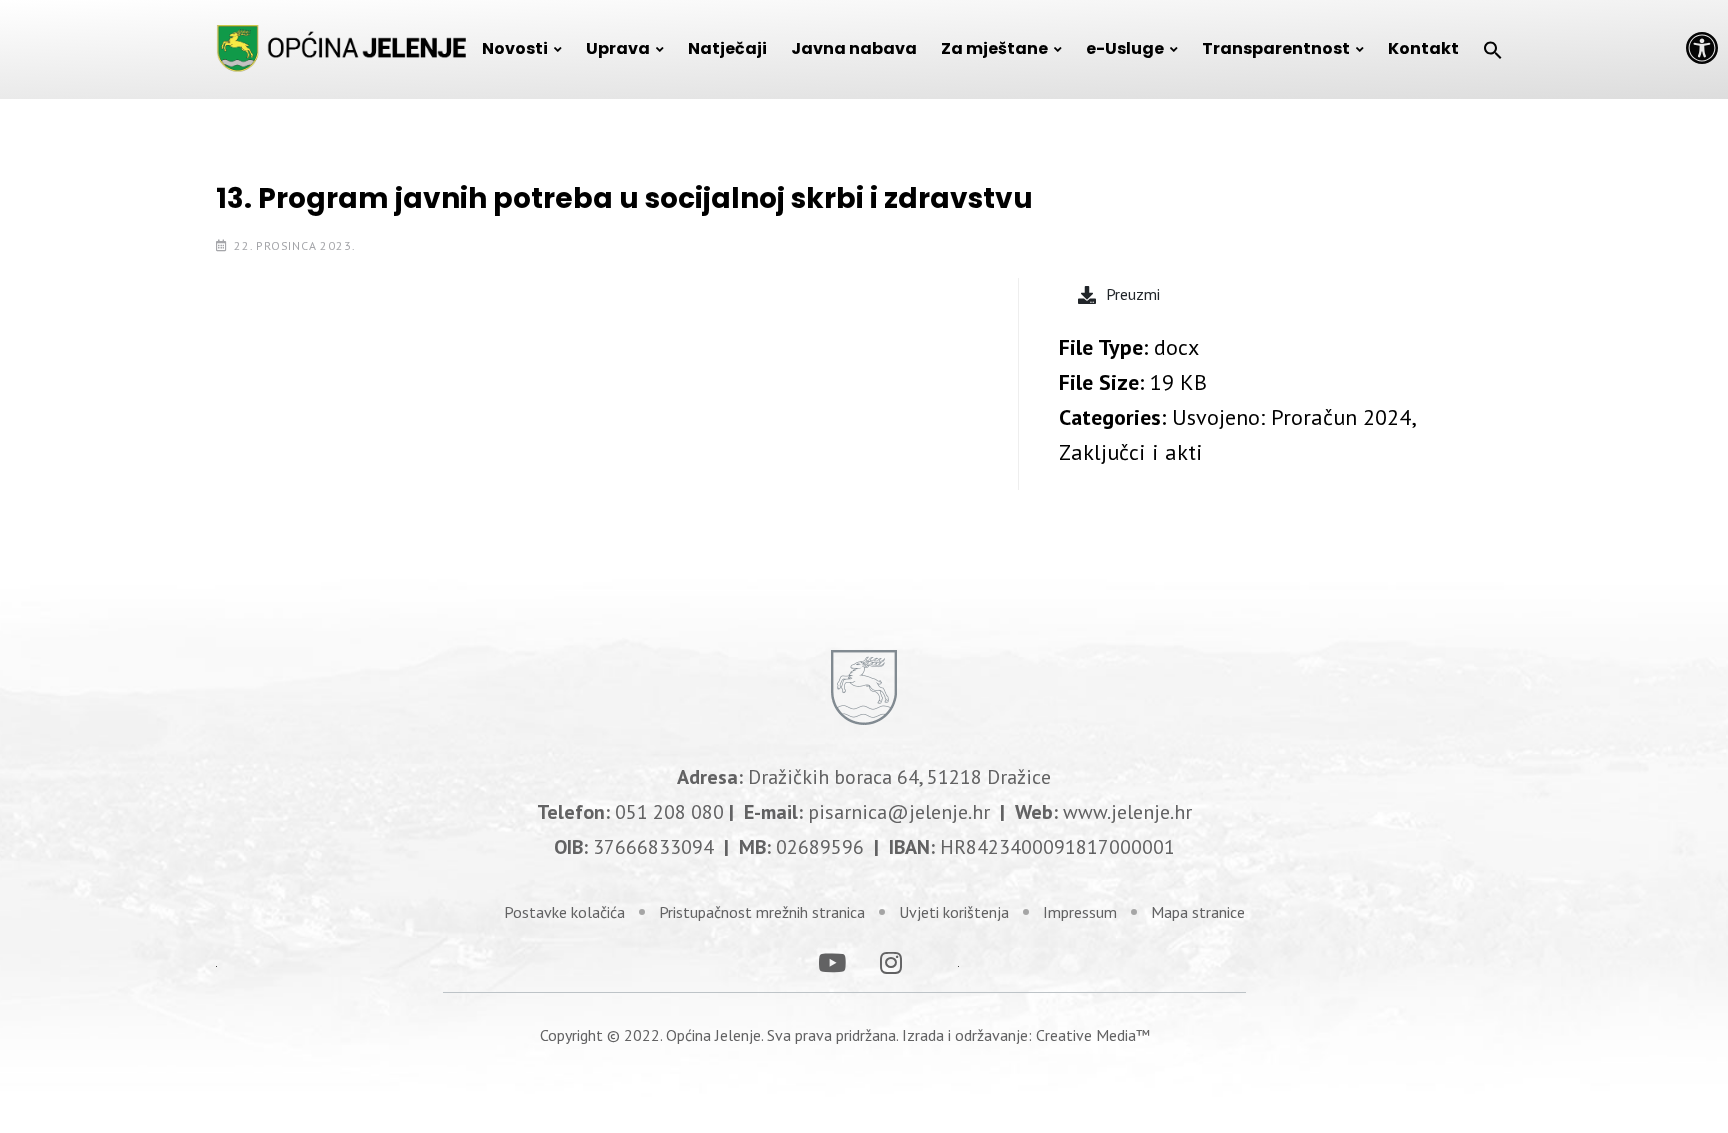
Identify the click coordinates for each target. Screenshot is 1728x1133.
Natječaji (727, 48)
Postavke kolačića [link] (564, 912)
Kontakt (1423, 48)
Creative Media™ (1093, 1035)
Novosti (515, 48)
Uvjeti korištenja (954, 912)
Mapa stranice (1198, 912)
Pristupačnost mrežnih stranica (762, 912)
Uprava (618, 48)
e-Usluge (1125, 48)
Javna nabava (854, 48)
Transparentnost (1276, 48)
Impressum (1080, 912)
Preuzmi (1133, 294)
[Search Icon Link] (1493, 49)
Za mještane (994, 48)
